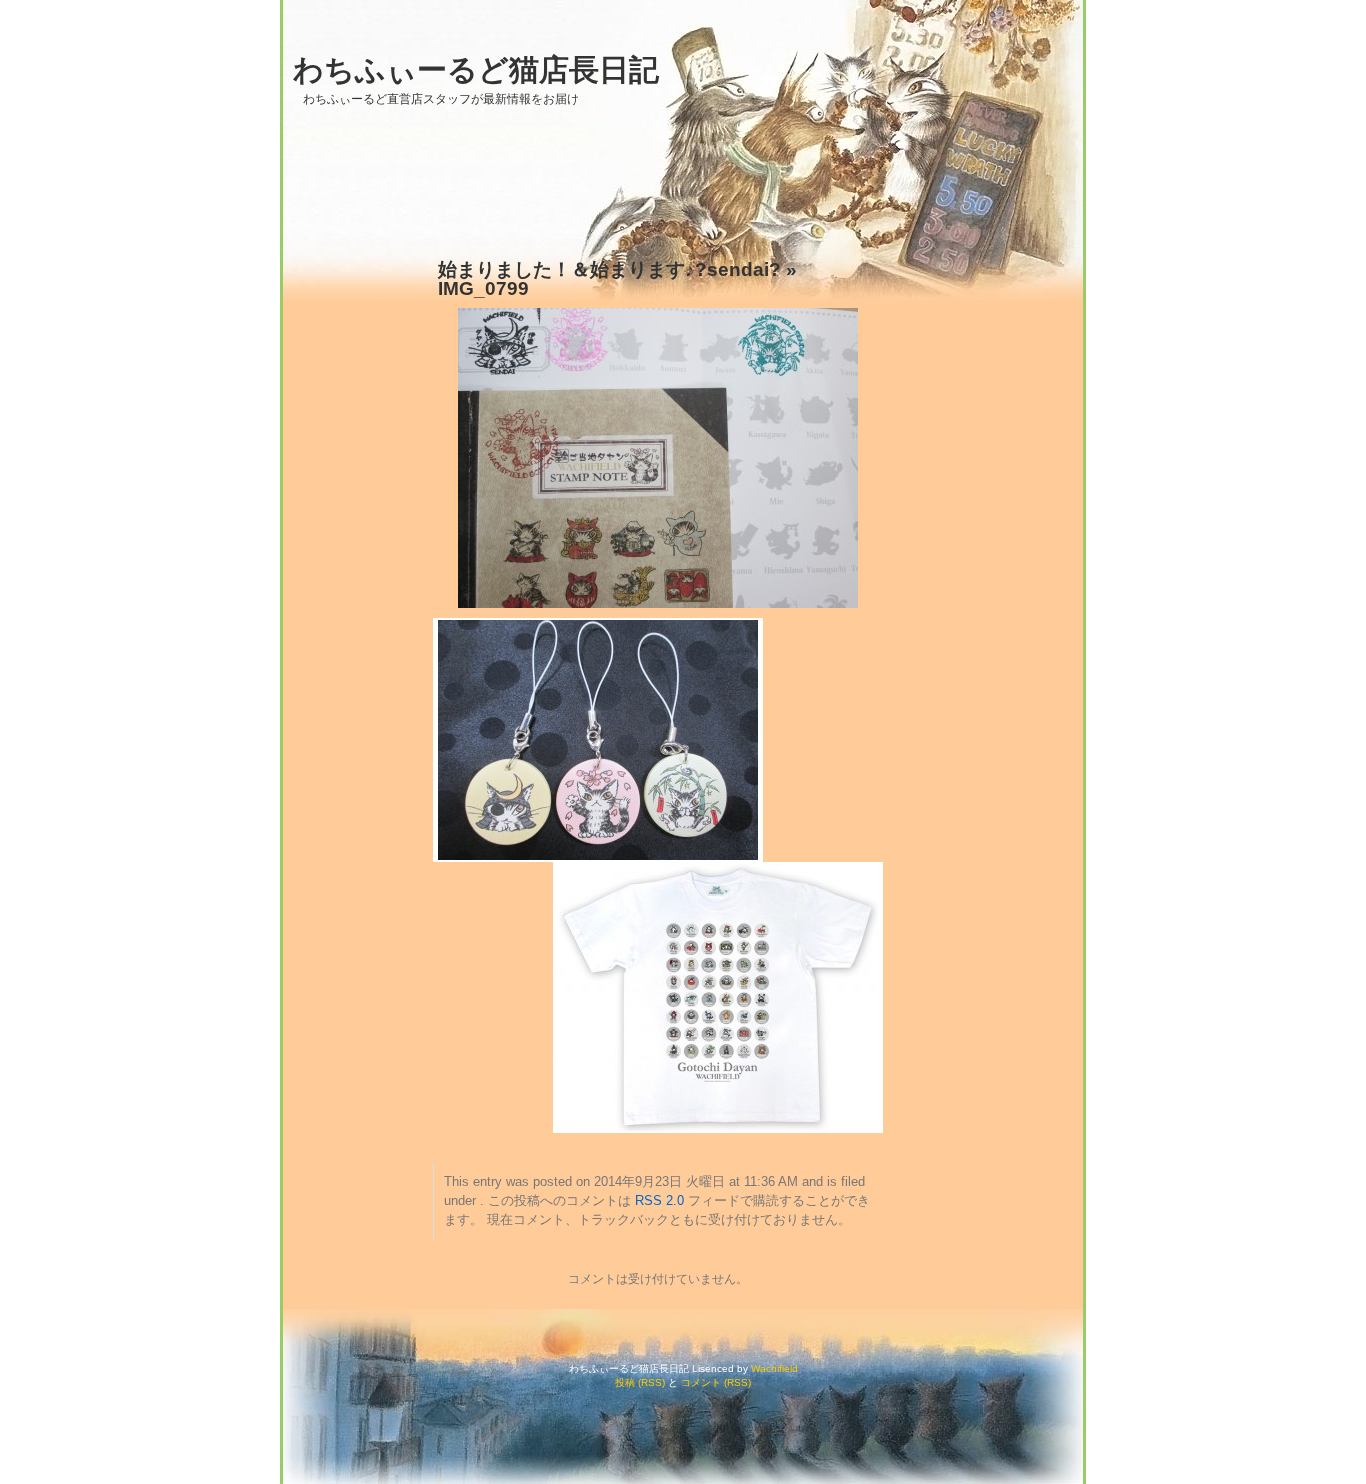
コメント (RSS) (716, 1382)
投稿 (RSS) (640, 1382)
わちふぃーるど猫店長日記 (476, 69)
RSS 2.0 (659, 1201)
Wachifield (774, 1368)
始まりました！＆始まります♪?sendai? (609, 269)
